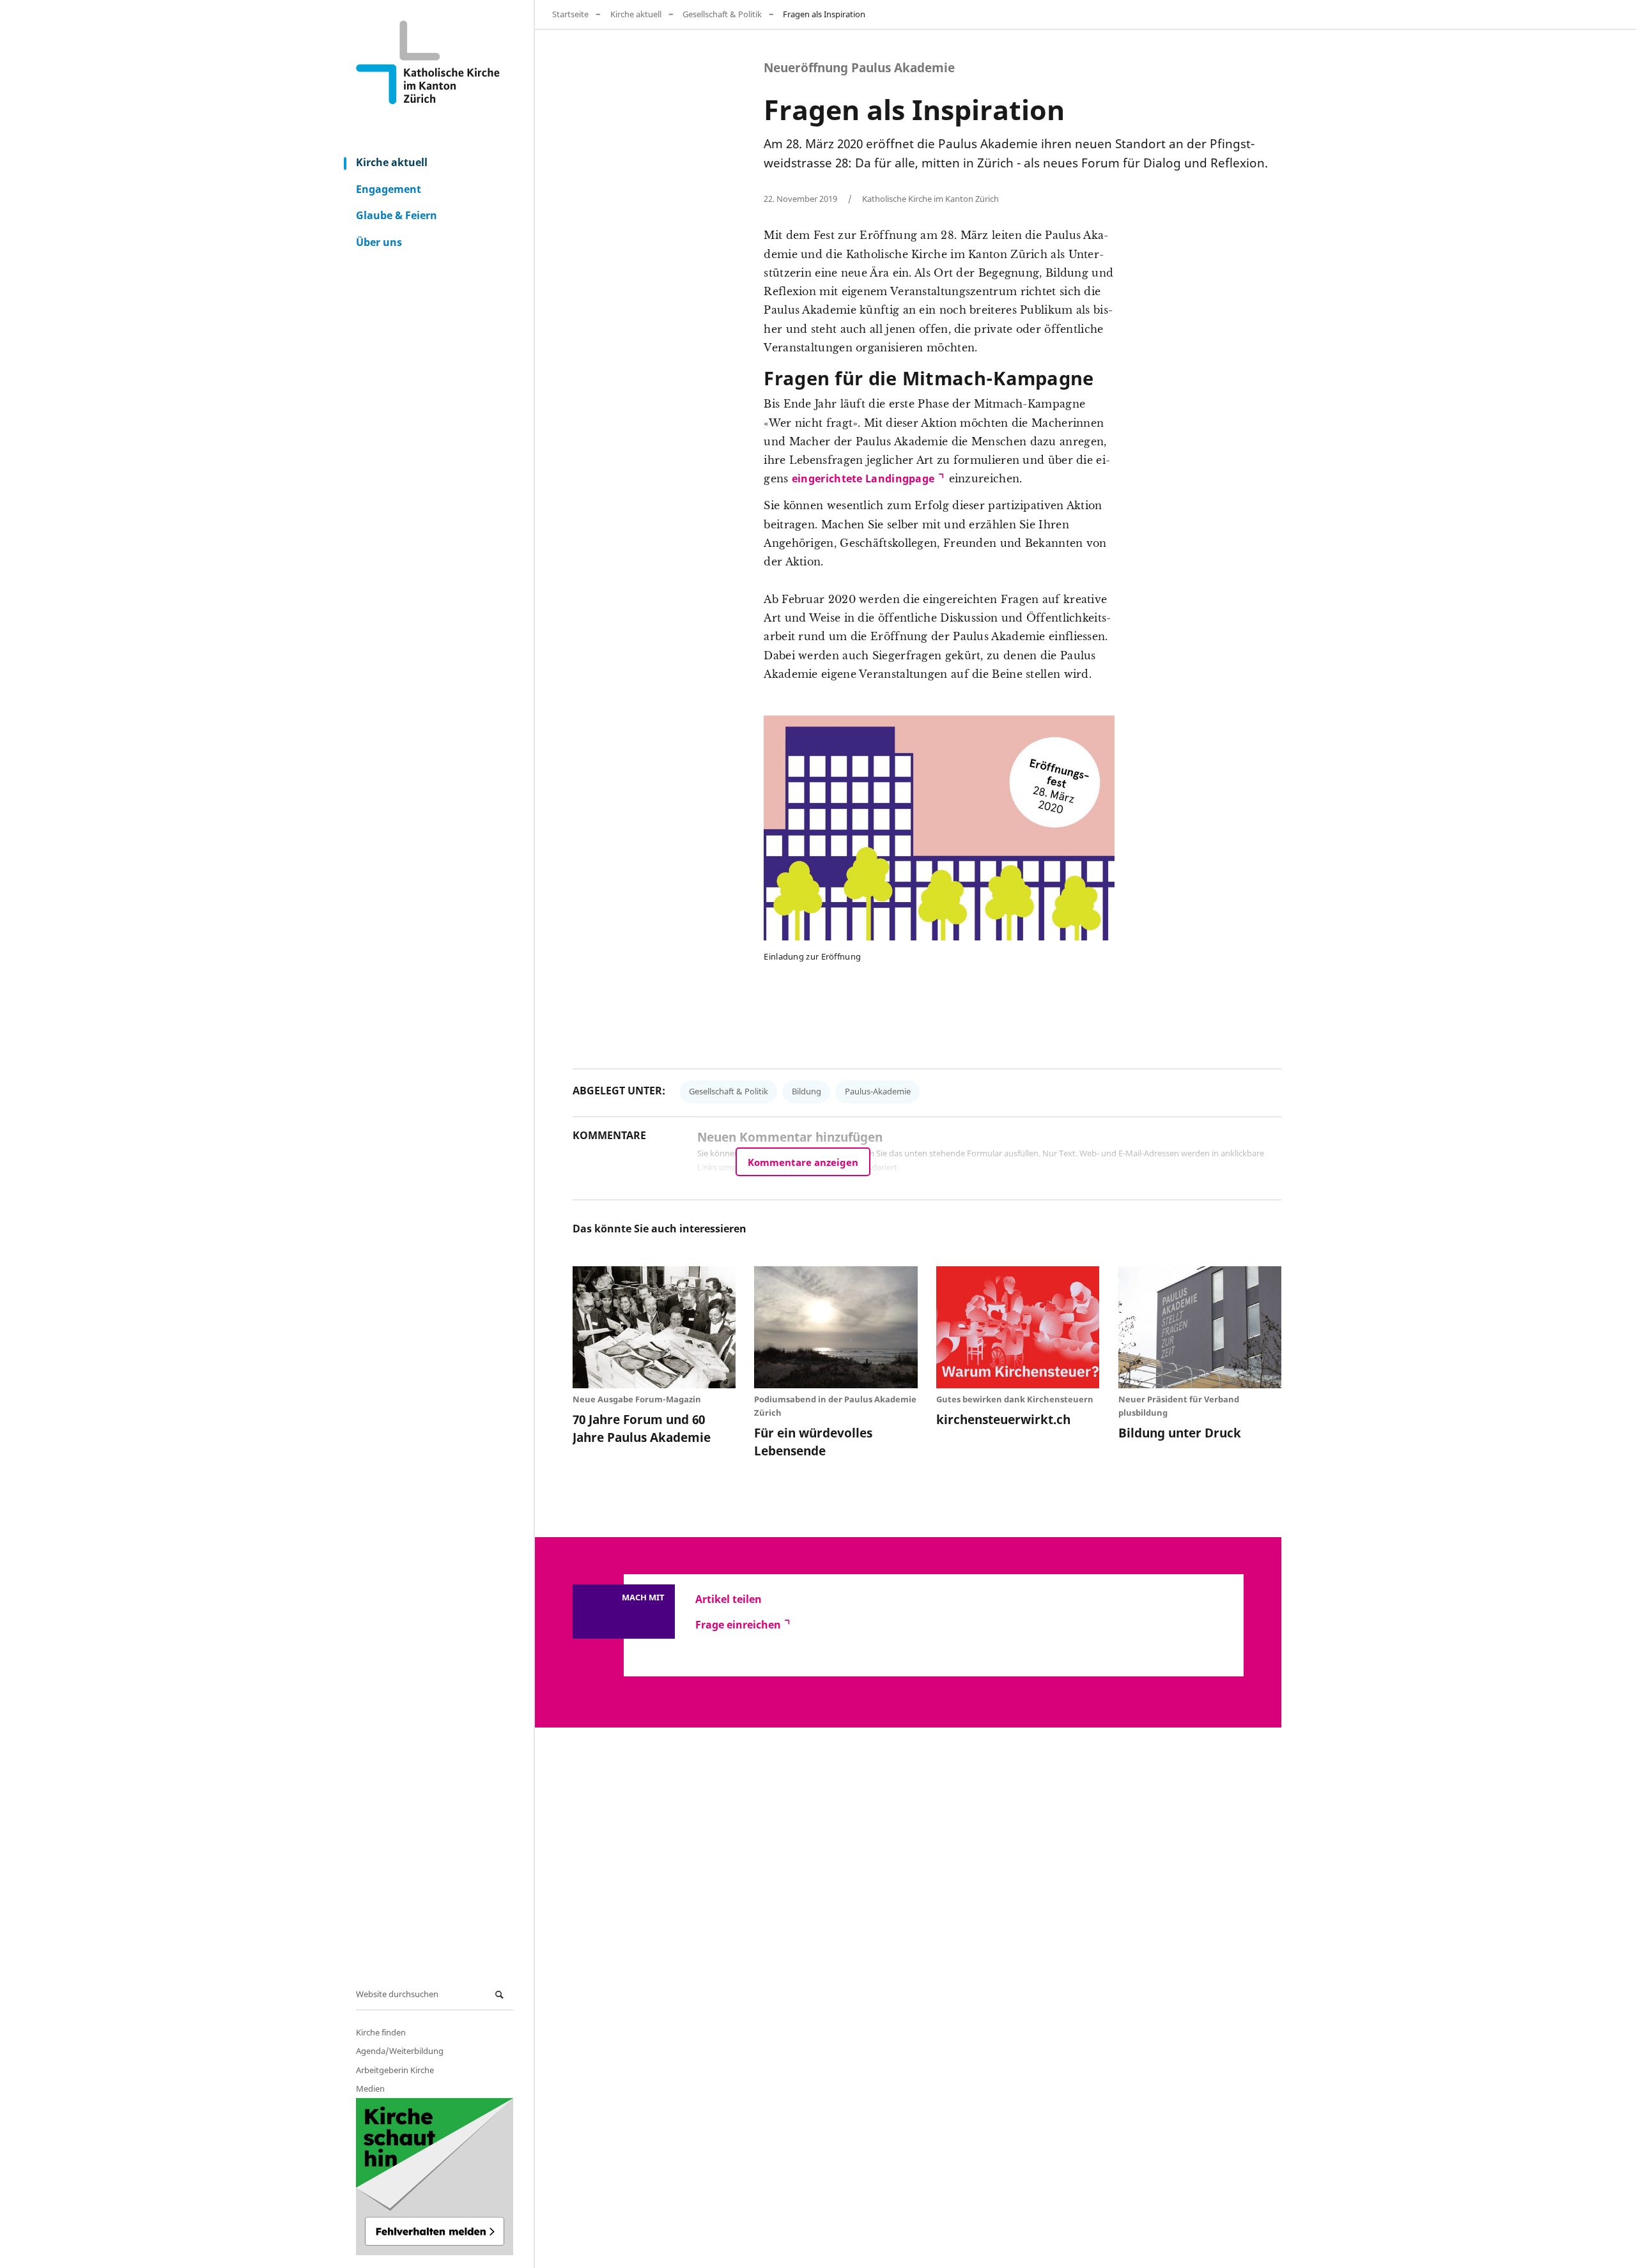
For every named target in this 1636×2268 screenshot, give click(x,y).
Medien (370, 2088)
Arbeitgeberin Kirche (395, 2070)
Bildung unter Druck (1180, 1433)
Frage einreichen (738, 1625)
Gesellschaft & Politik (722, 14)
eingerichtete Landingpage (863, 479)
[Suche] (501, 1995)
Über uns (379, 242)
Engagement (389, 189)
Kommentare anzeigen (803, 1162)
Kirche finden (381, 2032)
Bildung (806, 1091)
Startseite (570, 14)
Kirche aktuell (392, 162)
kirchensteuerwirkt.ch (1003, 1419)
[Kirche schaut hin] (435, 2177)
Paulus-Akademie (878, 1091)
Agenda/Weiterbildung (400, 2051)
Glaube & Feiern (397, 215)
